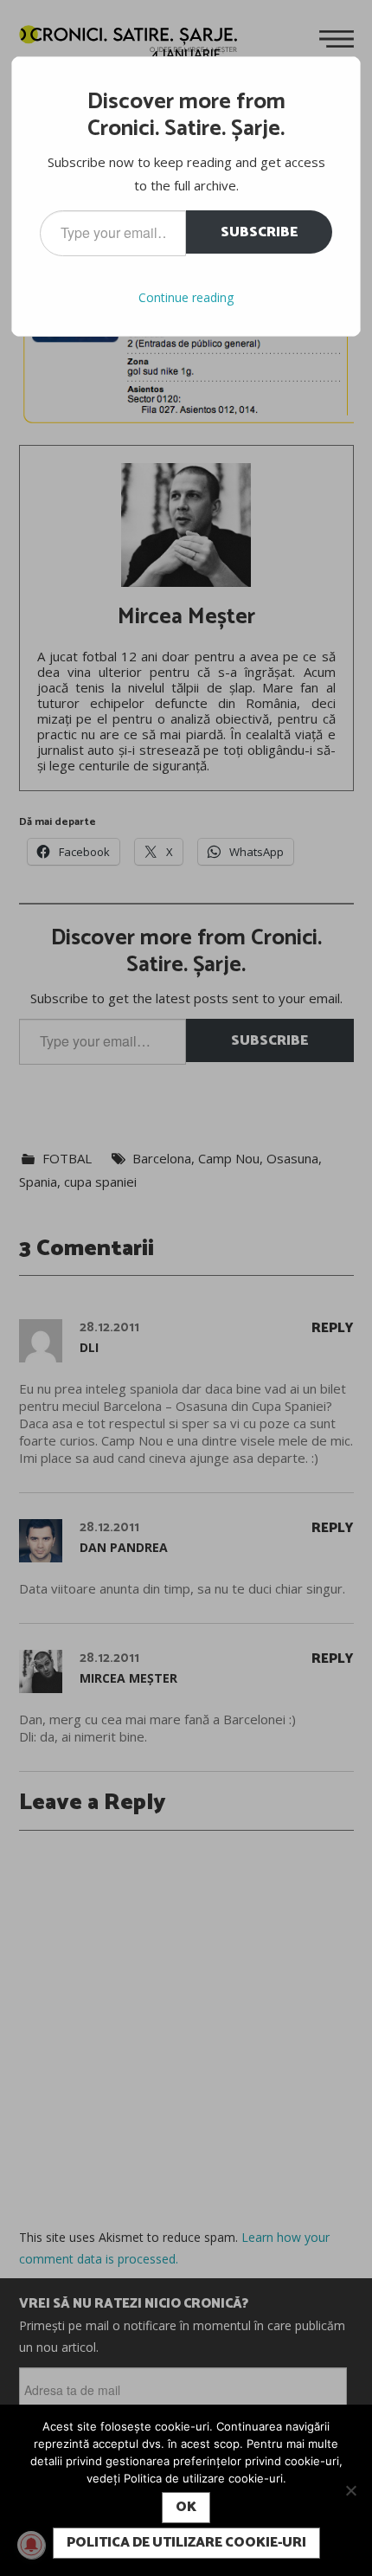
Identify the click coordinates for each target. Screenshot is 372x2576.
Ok (186, 2507)
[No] (350, 2490)
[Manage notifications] (31, 2545)
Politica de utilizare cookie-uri (186, 2543)
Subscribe (259, 232)
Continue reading (186, 297)
